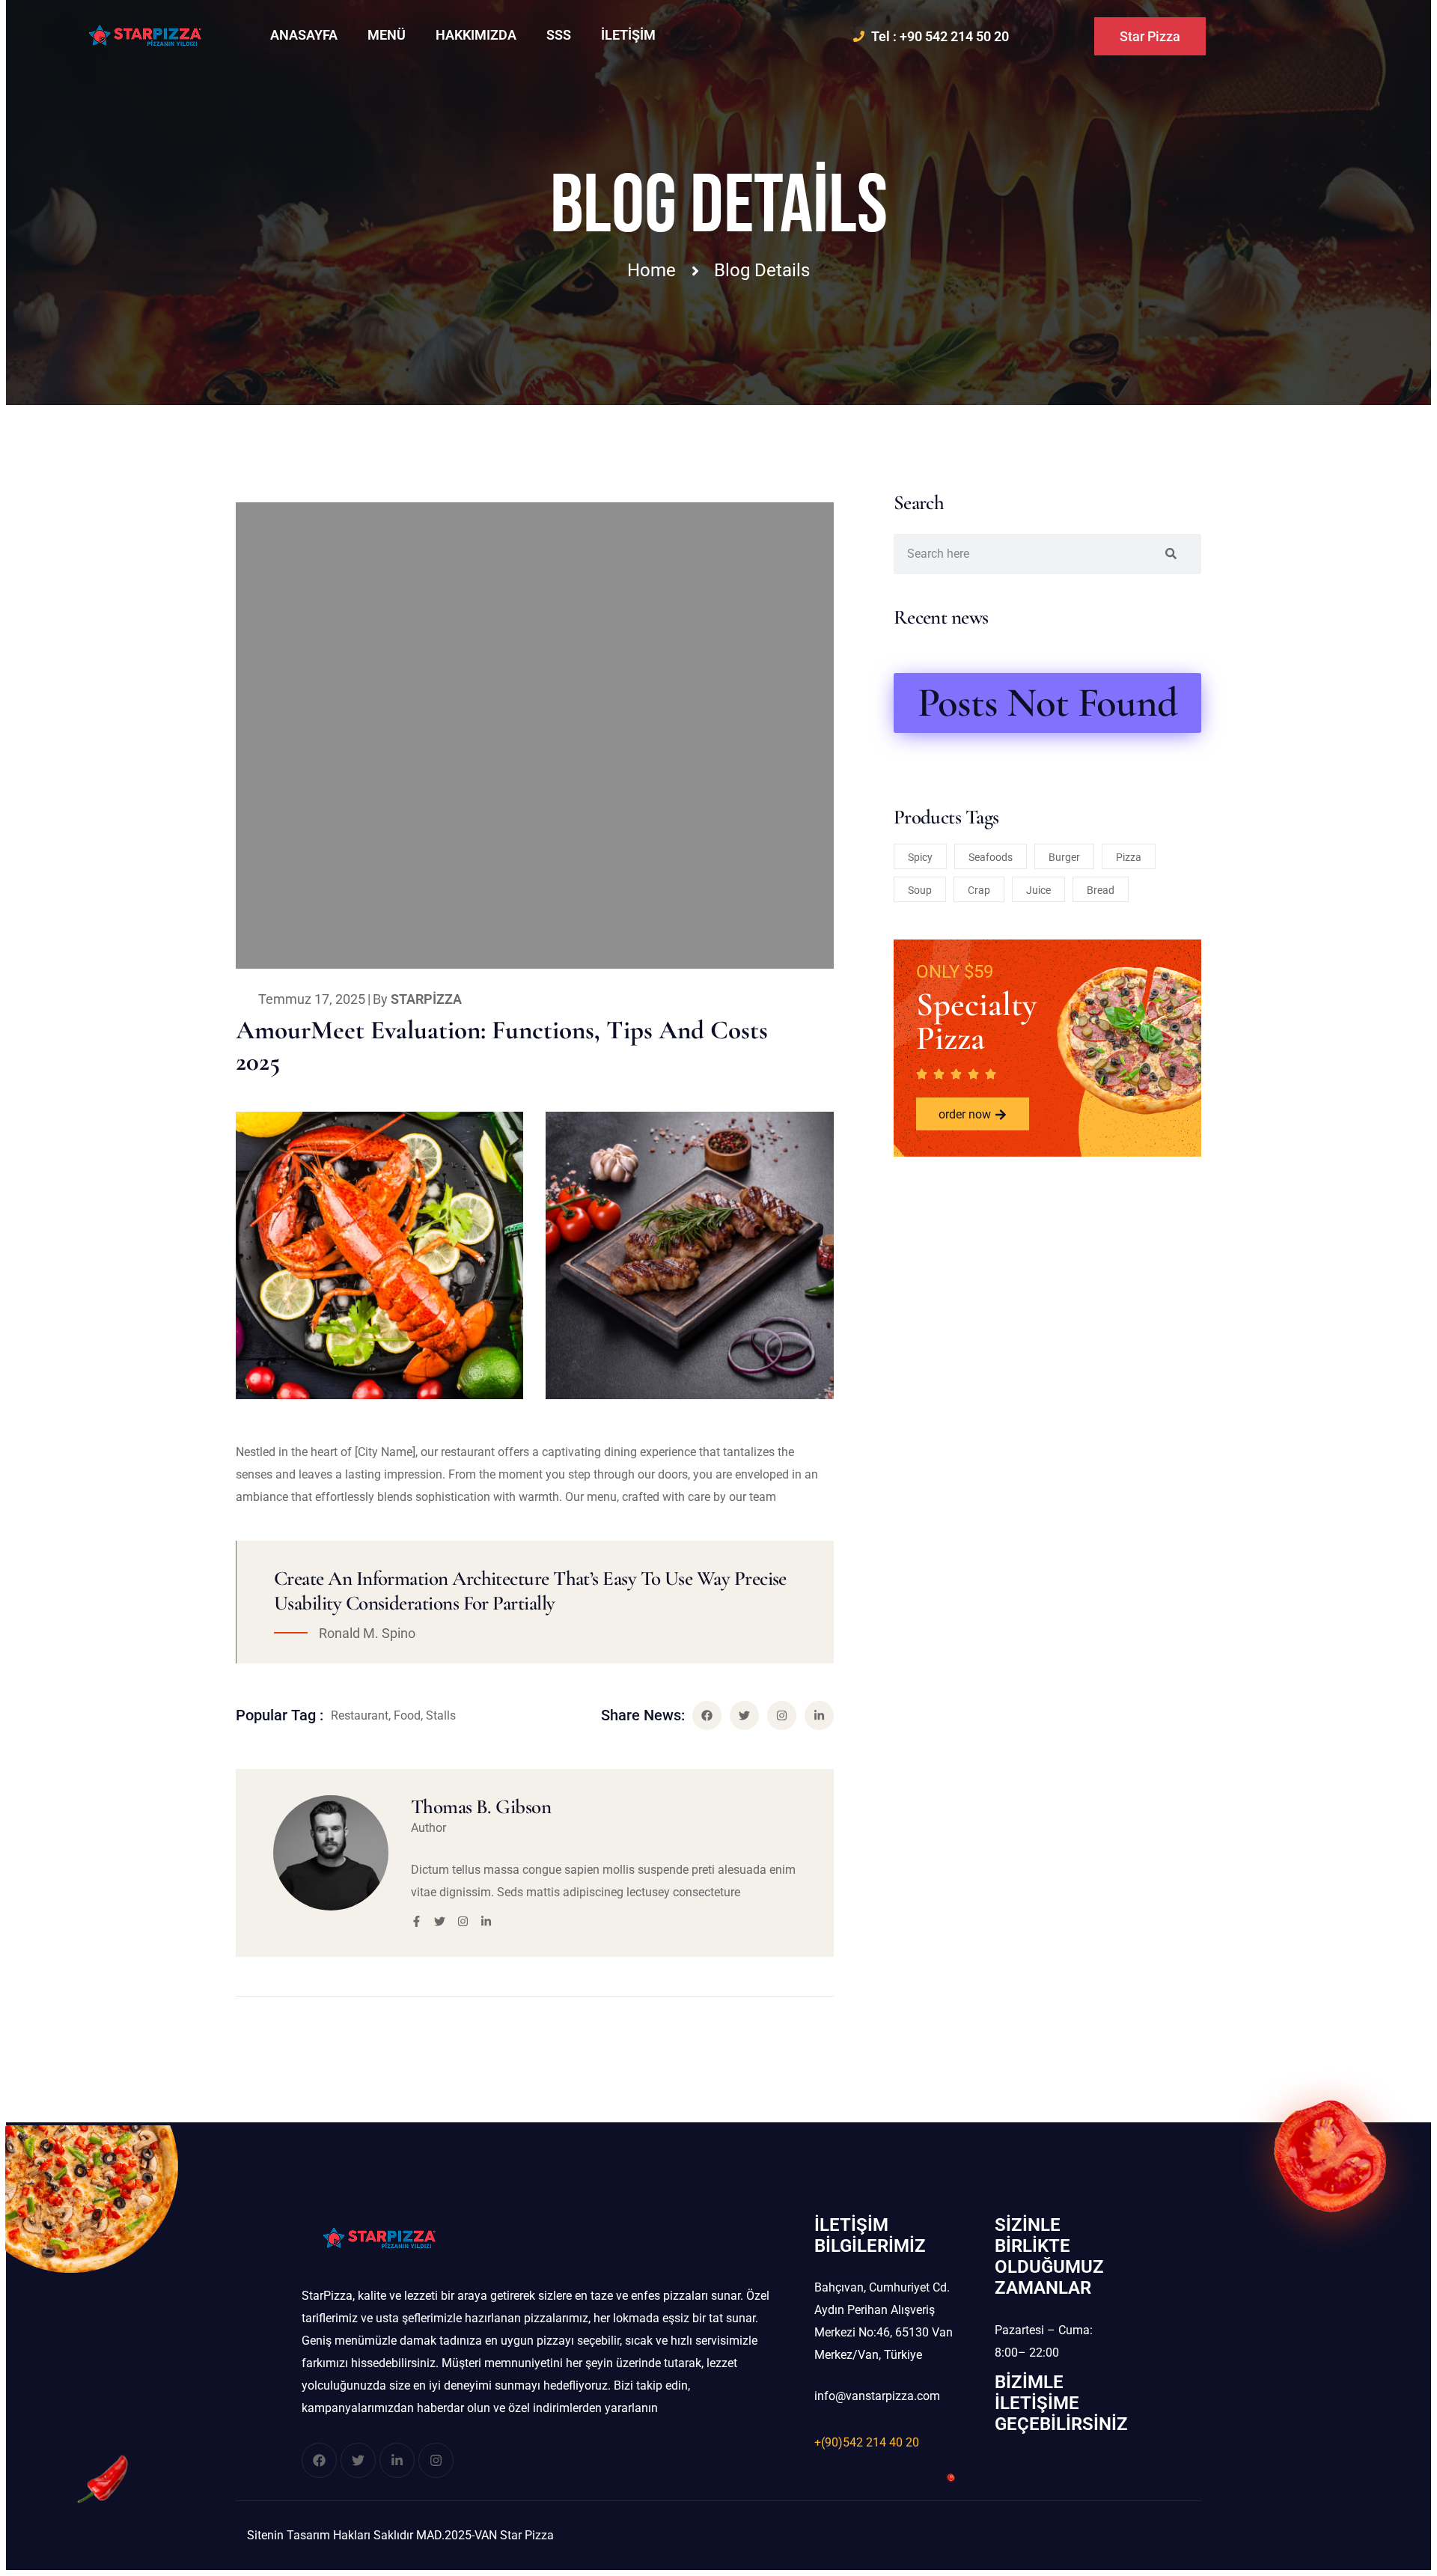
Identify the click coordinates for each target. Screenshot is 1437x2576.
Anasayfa (304, 35)
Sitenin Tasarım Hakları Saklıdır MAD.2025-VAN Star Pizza (400, 2535)
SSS (559, 35)
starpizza (426, 999)
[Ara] (1171, 554)
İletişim (628, 35)
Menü (387, 35)
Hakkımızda (476, 35)
